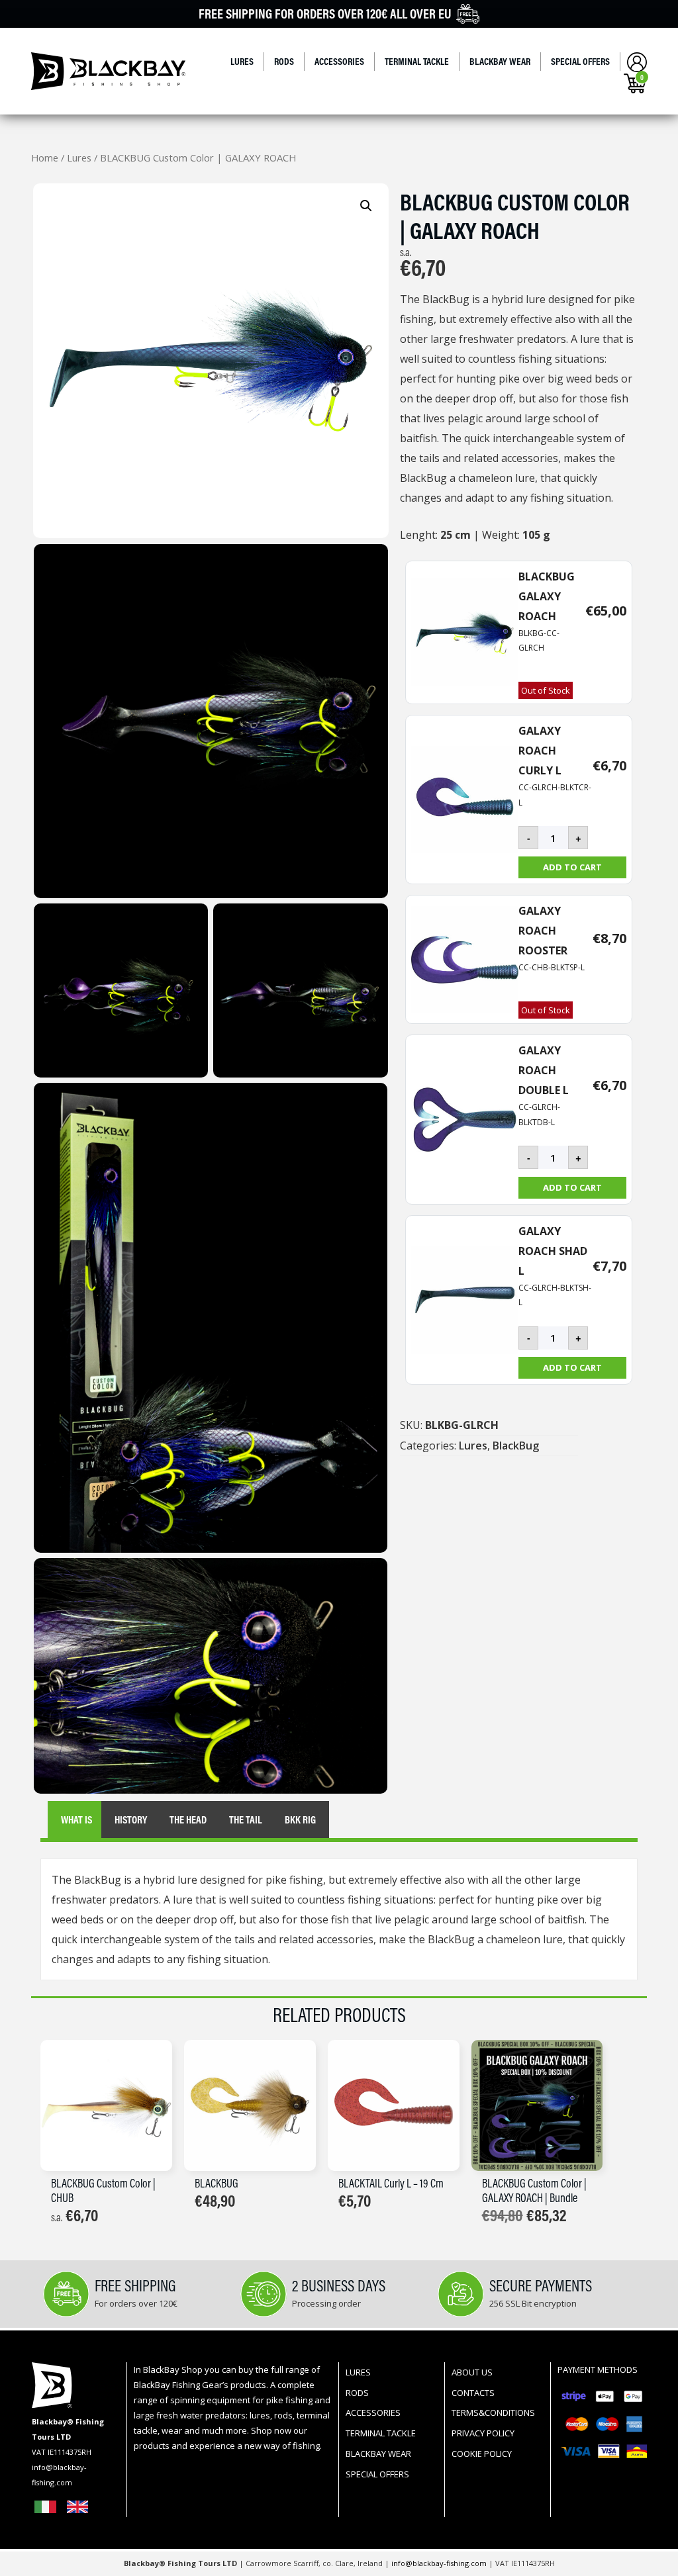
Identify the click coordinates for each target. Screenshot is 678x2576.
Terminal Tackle (417, 61)
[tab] (76, 1820)
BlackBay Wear (500, 61)
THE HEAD (188, 1819)
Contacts (473, 2393)
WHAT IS (76, 1819)
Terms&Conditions (493, 2413)
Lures (242, 61)
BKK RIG (300, 1819)
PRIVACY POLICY (483, 2433)
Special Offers (580, 61)
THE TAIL (246, 1819)
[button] (366, 206)
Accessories (339, 61)
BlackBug (516, 1446)
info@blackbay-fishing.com (440, 2563)
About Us (472, 2372)
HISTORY (131, 1819)
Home (45, 158)
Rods (284, 61)
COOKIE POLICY (482, 2454)
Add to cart (572, 867)
